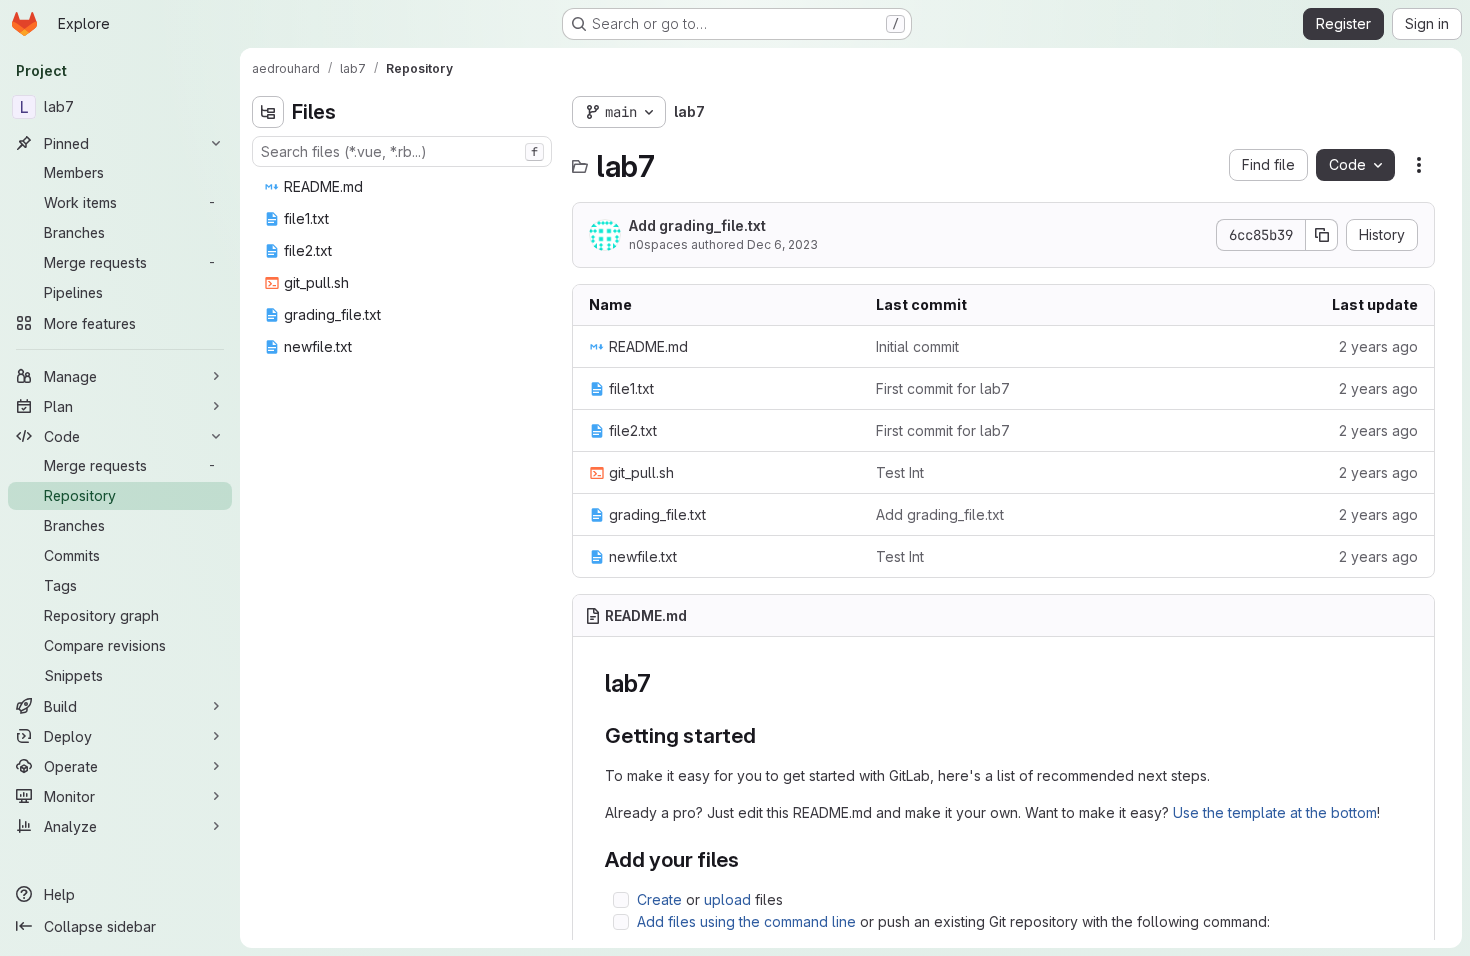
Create (659, 899)
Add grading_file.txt (697, 225)
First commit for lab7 (943, 388)
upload (727, 899)
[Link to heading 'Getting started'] (767, 735)
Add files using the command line (746, 921)
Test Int (900, 472)
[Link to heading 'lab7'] (664, 683)
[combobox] (402, 151)
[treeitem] (404, 187)
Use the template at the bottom (1275, 812)
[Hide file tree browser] (268, 112)
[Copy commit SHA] (1322, 235)
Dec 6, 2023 (782, 244)
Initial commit (917, 346)
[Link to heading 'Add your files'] (750, 859)
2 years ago (1378, 346)
